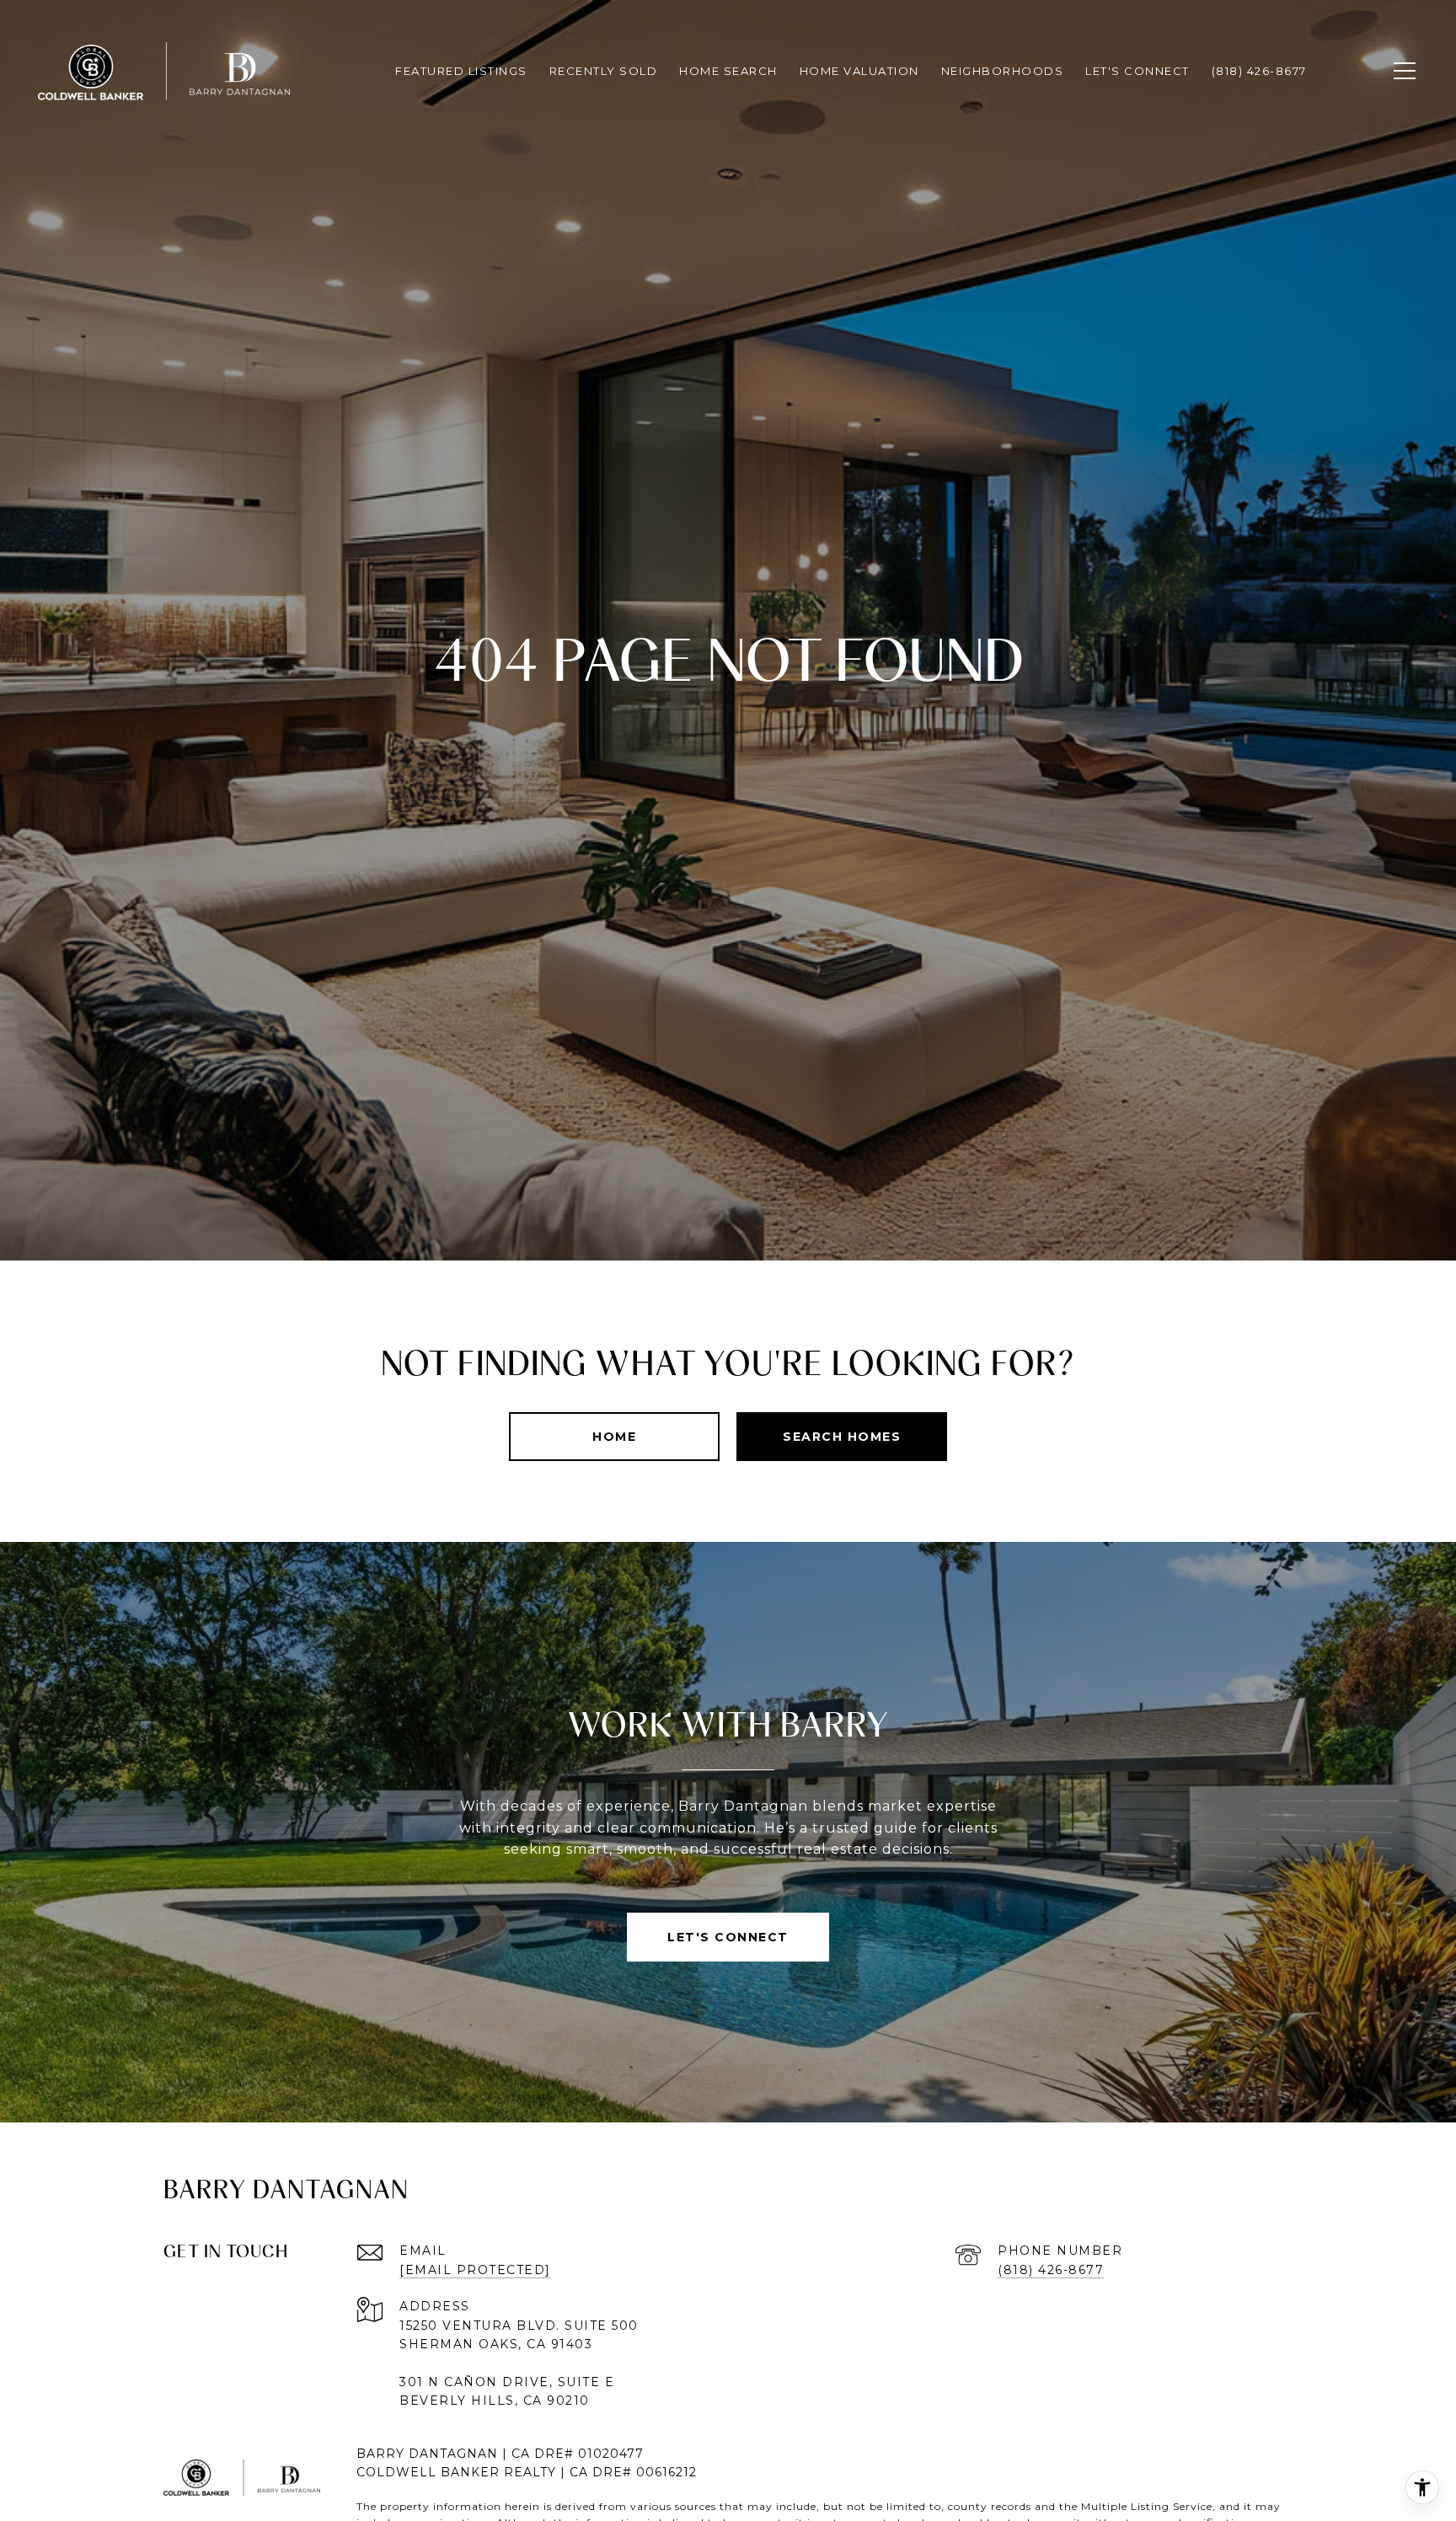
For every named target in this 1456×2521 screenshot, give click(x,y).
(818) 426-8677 (1051, 2270)
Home (614, 1437)
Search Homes (842, 1437)
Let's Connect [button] (728, 1937)
